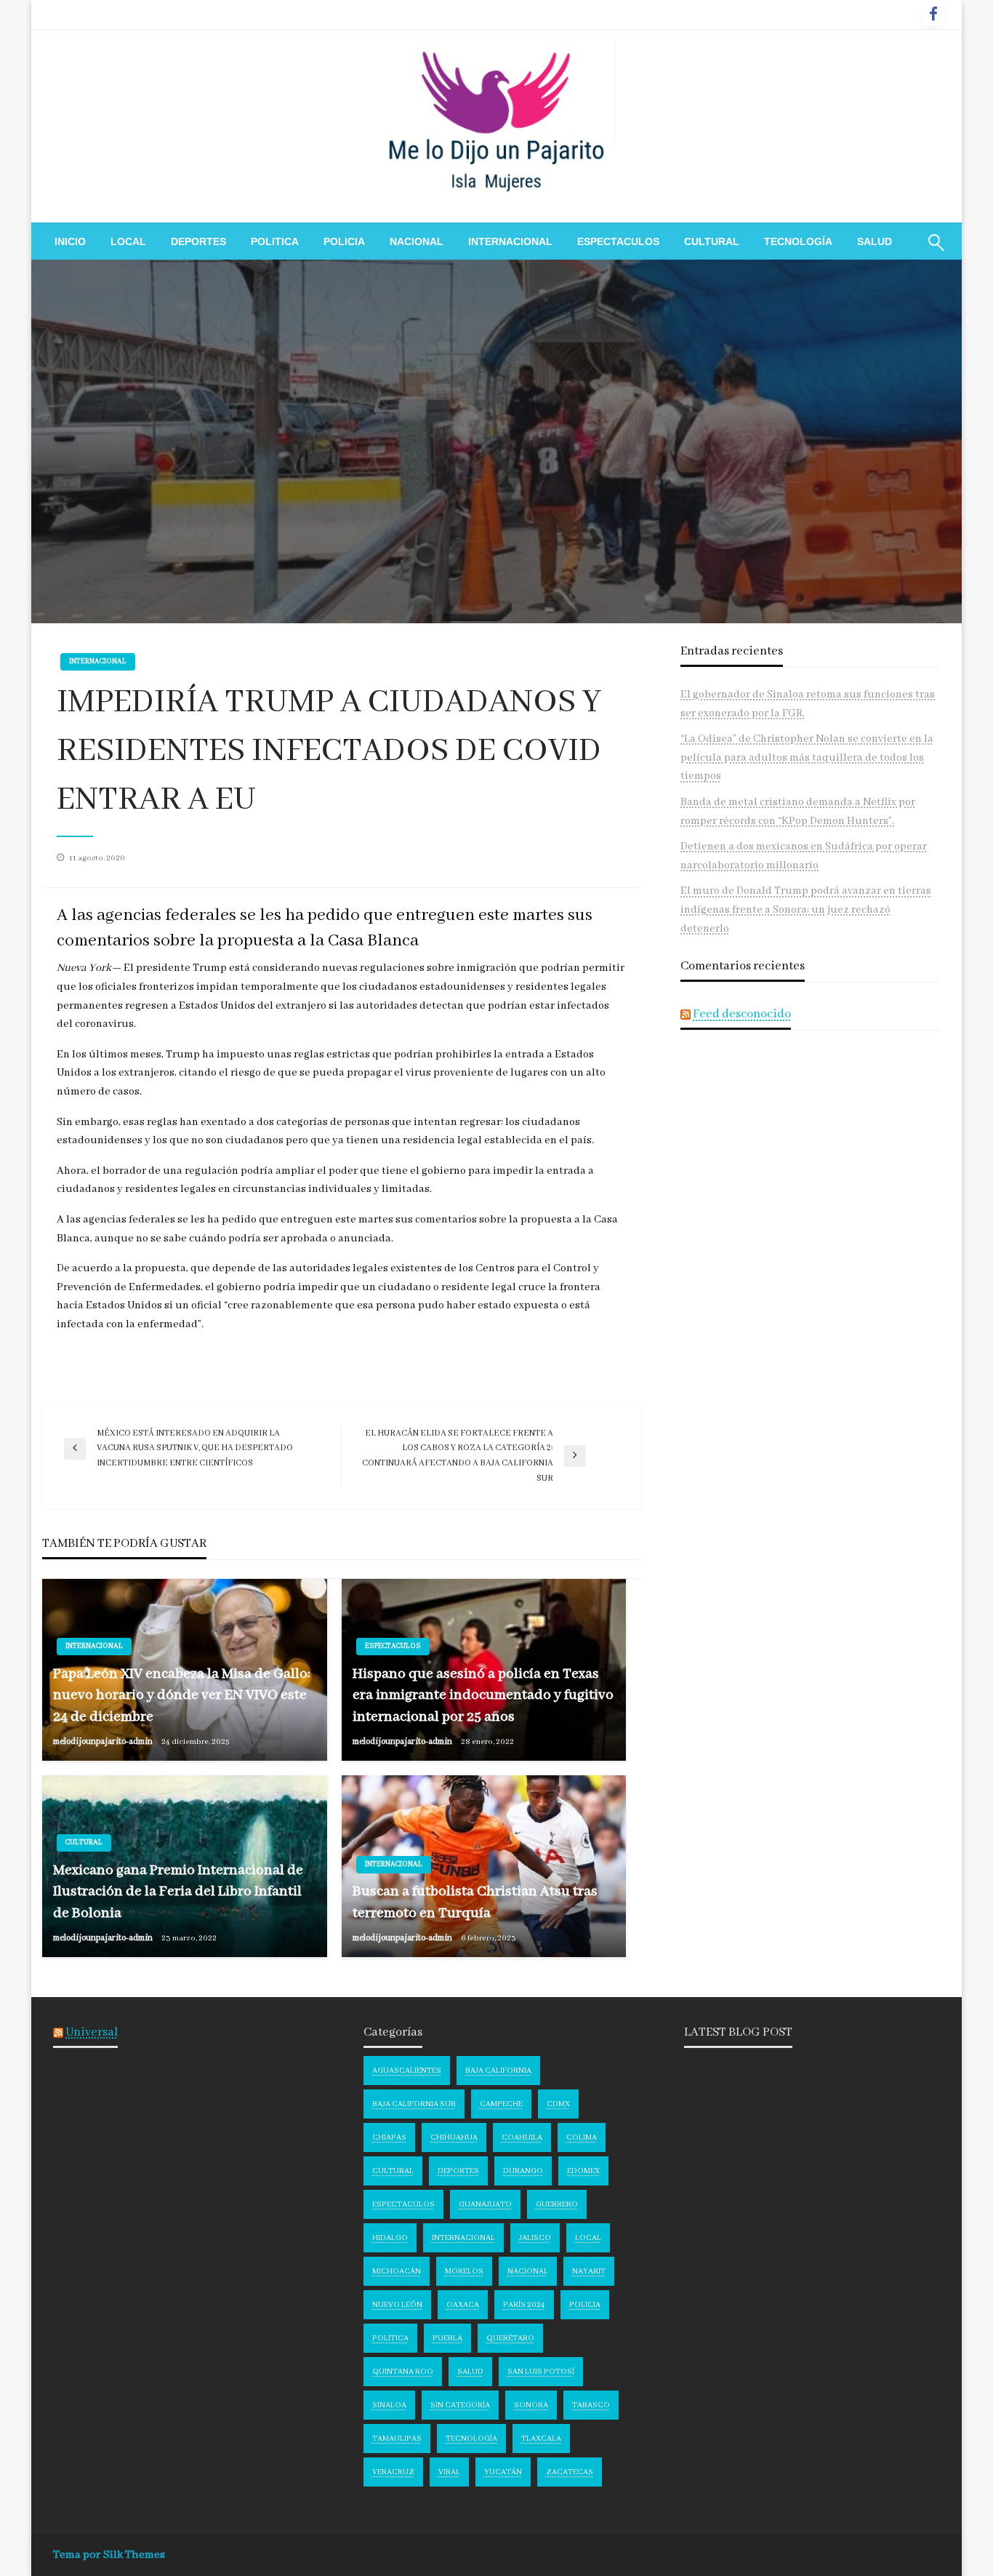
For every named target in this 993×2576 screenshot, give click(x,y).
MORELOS (464, 2271)
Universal (92, 2032)
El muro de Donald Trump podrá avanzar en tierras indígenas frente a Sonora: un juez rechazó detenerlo (806, 909)
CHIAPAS (389, 2137)
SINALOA (389, 2405)
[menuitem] (70, 241)
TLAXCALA (541, 2439)
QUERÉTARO (510, 2338)
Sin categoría (460, 2405)
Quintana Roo (403, 2372)
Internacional (510, 241)
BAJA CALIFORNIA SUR (414, 2104)
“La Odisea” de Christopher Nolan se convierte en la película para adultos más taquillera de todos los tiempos (807, 757)
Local (128, 241)
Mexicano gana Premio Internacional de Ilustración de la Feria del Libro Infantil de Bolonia (178, 1892)
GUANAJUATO (485, 2204)
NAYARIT (589, 2271)
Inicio (70, 241)
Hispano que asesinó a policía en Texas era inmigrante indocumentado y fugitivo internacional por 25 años (483, 1695)
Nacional (417, 241)
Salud (875, 241)
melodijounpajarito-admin (104, 1741)
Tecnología (798, 241)
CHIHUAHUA (454, 2137)
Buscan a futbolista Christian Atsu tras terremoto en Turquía (475, 1902)
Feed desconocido (742, 1014)
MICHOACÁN (397, 2271)
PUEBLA (447, 2338)
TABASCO (591, 2405)
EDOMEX (583, 2171)
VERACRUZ (393, 2472)
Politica (275, 241)
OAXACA (463, 2305)
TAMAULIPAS (397, 2439)
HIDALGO (390, 2238)
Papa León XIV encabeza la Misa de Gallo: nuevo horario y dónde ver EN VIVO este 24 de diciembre (182, 1695)
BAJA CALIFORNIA (498, 2071)
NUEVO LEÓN (397, 2305)
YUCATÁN (503, 2472)
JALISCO (535, 2238)
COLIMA (582, 2137)
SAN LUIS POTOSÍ (541, 2372)
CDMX (558, 2104)
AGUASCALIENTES (407, 2071)
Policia (344, 241)
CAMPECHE (501, 2104)
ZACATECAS (570, 2472)
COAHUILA (522, 2137)
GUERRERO (557, 2204)
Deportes (198, 241)
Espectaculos (618, 241)
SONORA (531, 2405)
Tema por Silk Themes (109, 2555)
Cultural (712, 241)
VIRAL (449, 2472)
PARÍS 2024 (524, 2305)
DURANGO (523, 2171)
